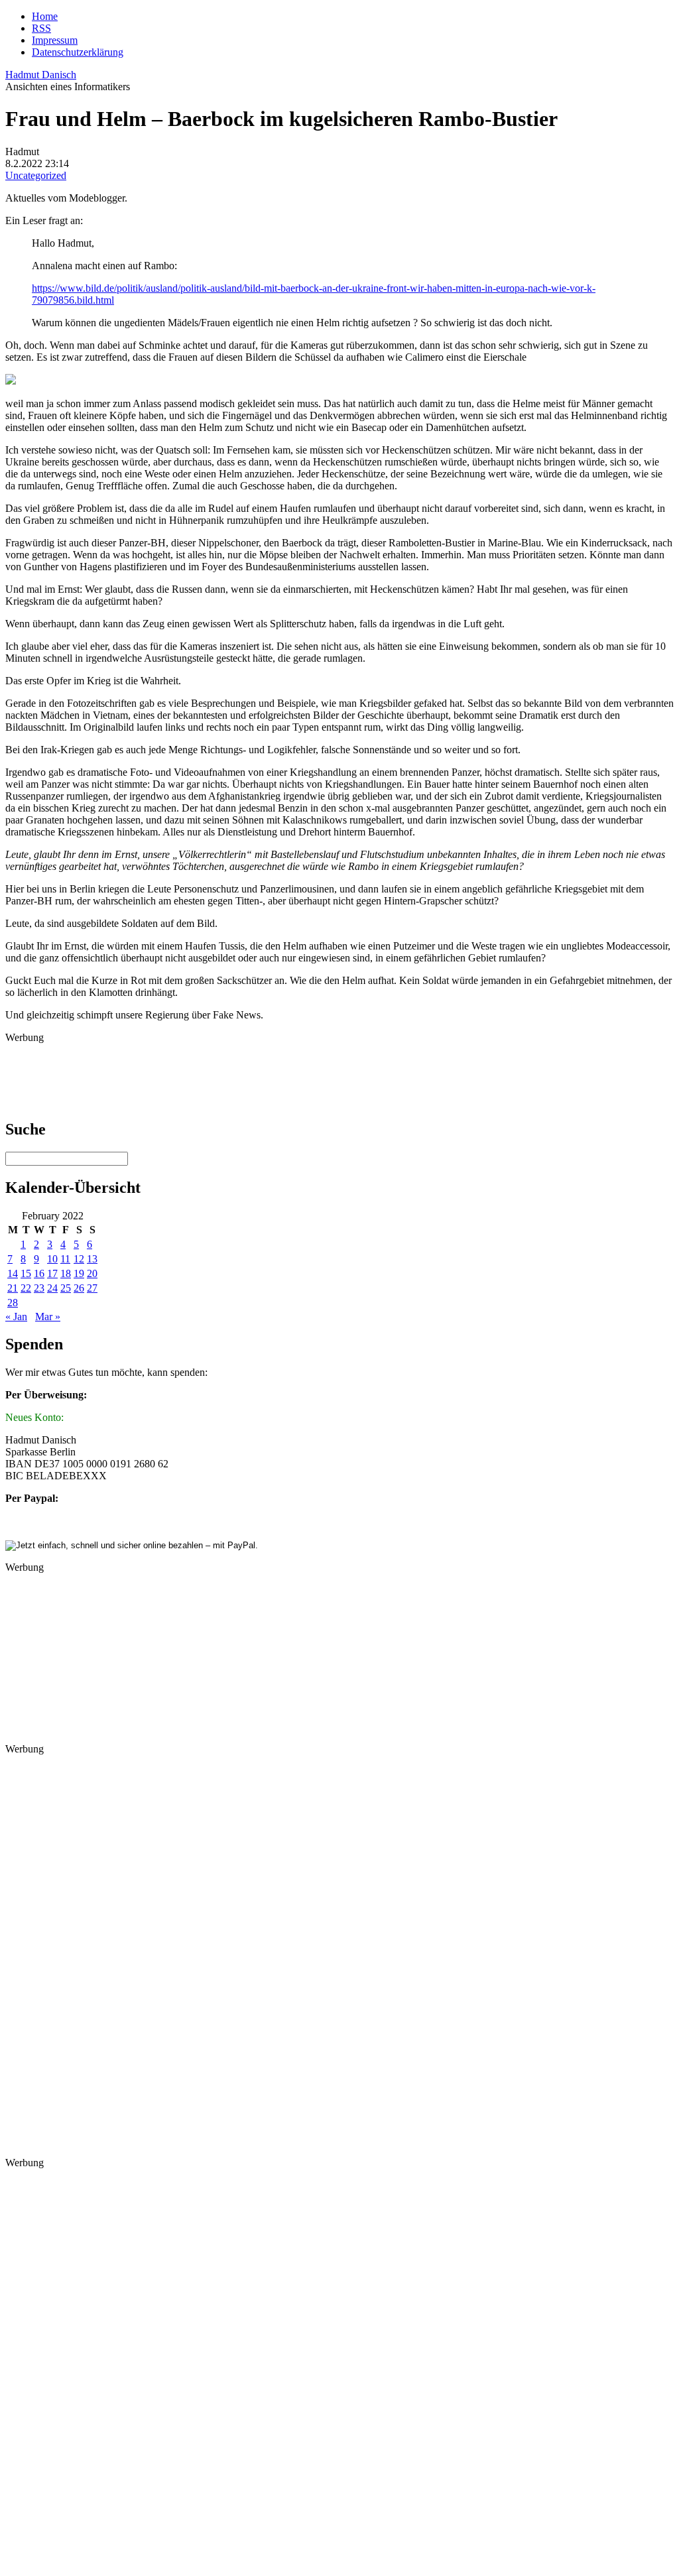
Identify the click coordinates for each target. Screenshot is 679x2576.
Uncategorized (36, 175)
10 (52, 1259)
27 (92, 1288)
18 (66, 1273)
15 (26, 1273)
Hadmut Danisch (41, 75)
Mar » (48, 1317)
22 (26, 1288)
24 (52, 1288)
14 (13, 1273)
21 (13, 1288)
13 (92, 1259)
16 (39, 1273)
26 (79, 1288)
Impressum (55, 40)
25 (66, 1288)
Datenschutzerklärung (78, 52)
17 (52, 1273)
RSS (41, 28)
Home (45, 16)
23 (39, 1288)
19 (79, 1273)
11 (65, 1259)
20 (92, 1273)
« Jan (16, 1317)
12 (79, 1259)
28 (13, 1303)
